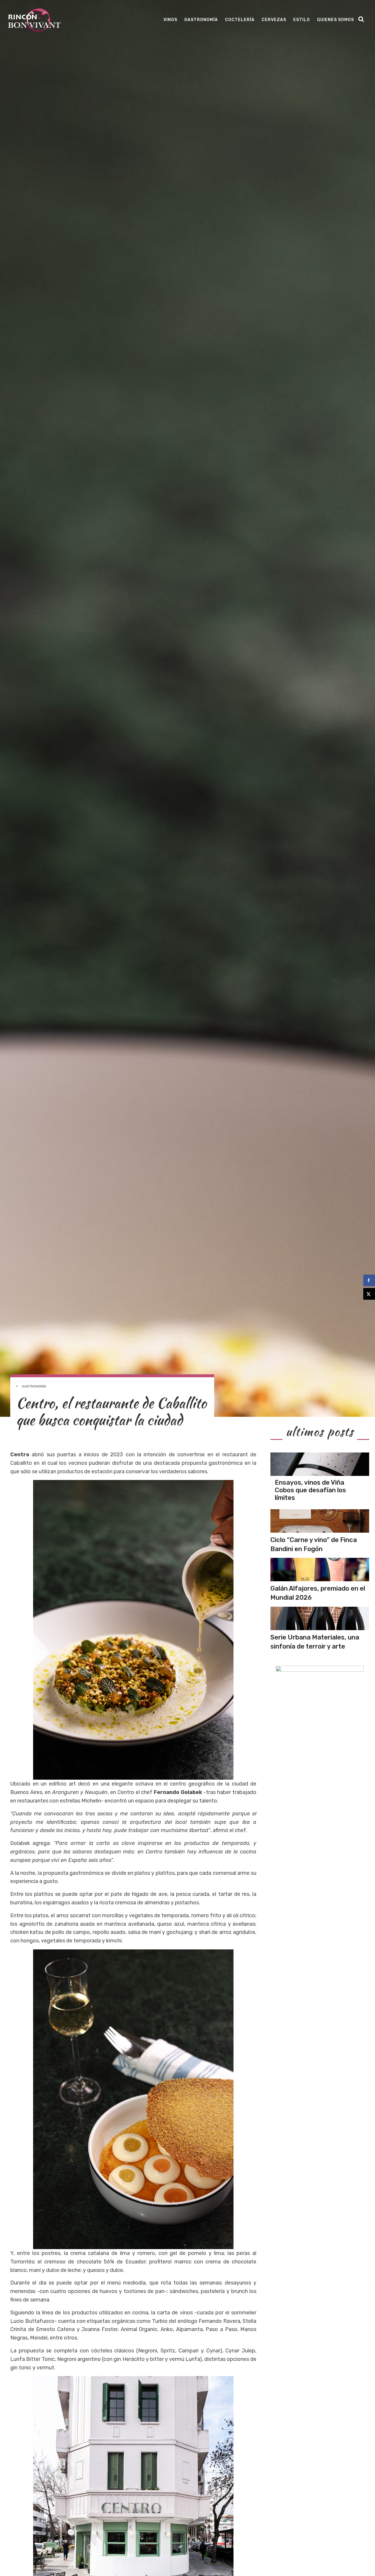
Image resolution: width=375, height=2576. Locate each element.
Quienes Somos (335, 20)
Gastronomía (201, 20)
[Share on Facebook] (369, 1280)
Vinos (170, 20)
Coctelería (240, 20)
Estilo (302, 20)
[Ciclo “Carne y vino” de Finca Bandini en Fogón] (320, 1521)
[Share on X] (369, 1294)
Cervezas (274, 20)
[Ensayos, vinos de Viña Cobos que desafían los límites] (320, 1464)
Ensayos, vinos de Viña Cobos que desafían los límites (310, 1490)
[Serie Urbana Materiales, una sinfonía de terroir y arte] (320, 1618)
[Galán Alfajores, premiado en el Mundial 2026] (320, 1570)
